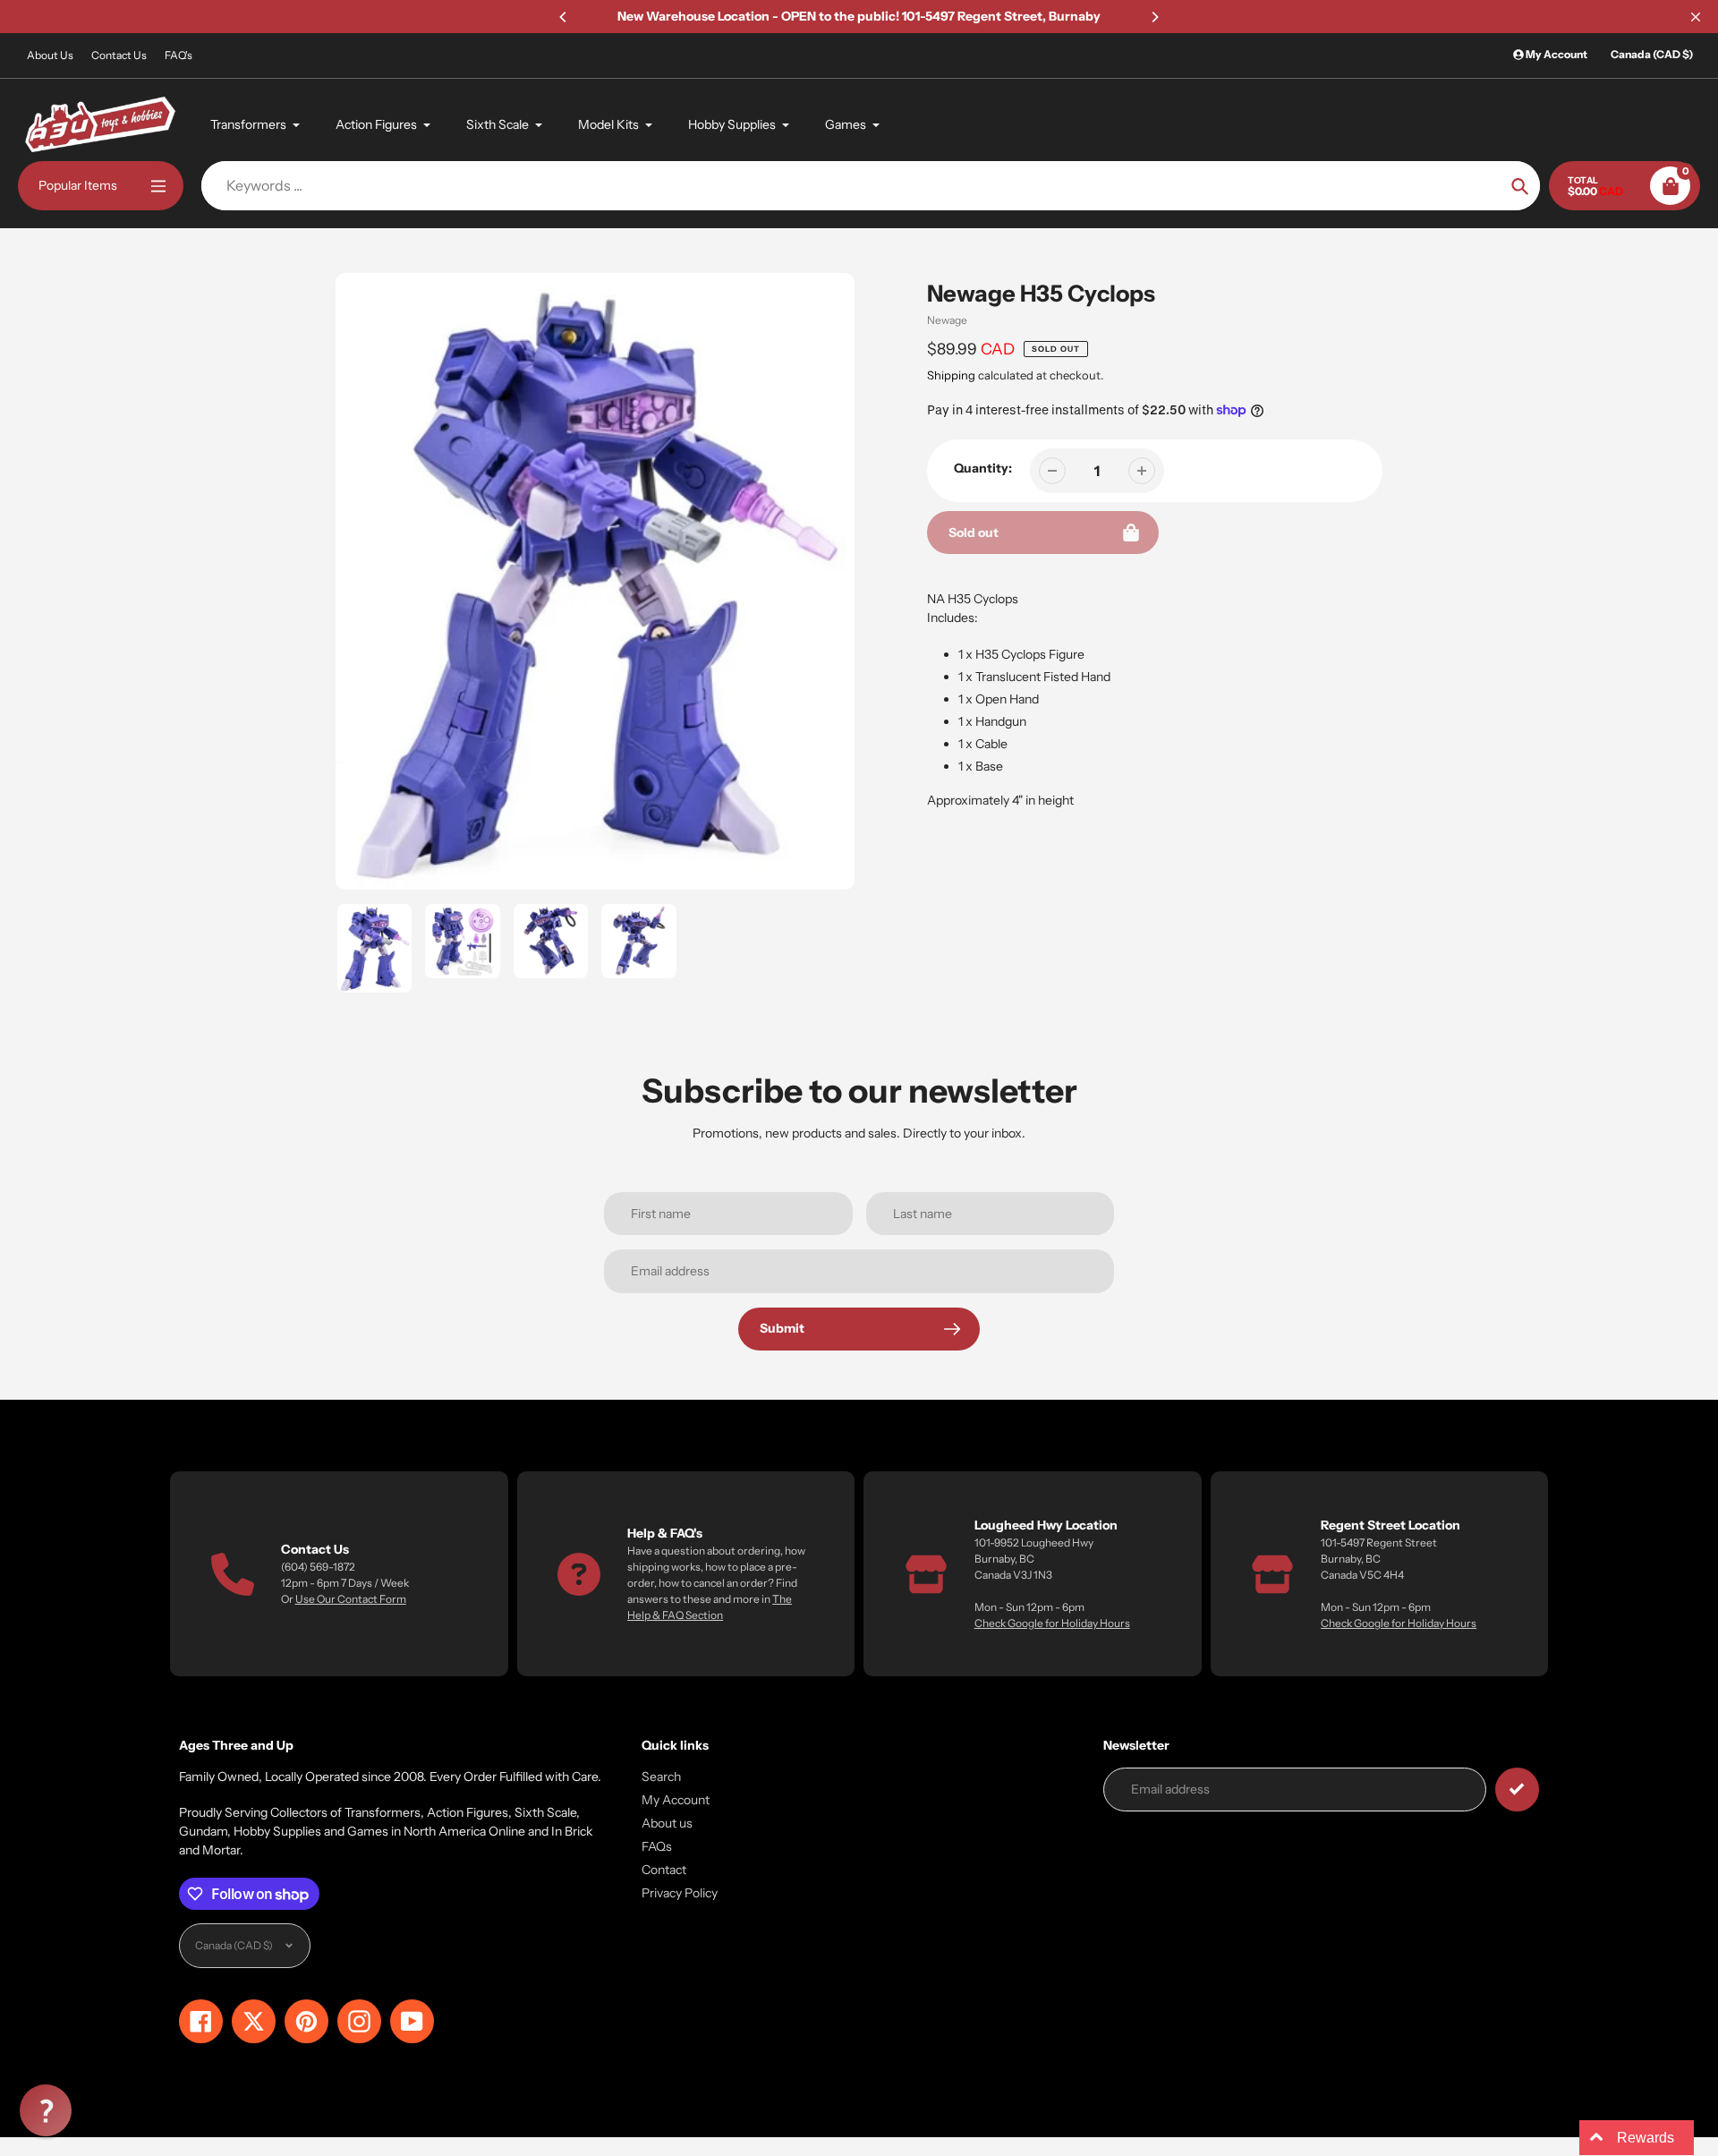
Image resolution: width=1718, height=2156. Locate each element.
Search (661, 1777)
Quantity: (983, 468)
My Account (676, 1800)
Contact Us (119, 55)
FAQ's (179, 55)
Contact (664, 1870)
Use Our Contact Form (351, 1599)
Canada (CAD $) (1652, 54)
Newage (947, 320)
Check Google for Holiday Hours (1052, 1623)
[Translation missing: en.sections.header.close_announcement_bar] (1696, 17)
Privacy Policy (680, 1893)
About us (667, 1823)
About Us (50, 55)
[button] (46, 2110)
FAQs (657, 1846)
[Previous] (564, 17)
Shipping (951, 375)
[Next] (1154, 17)
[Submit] (1517, 1790)
